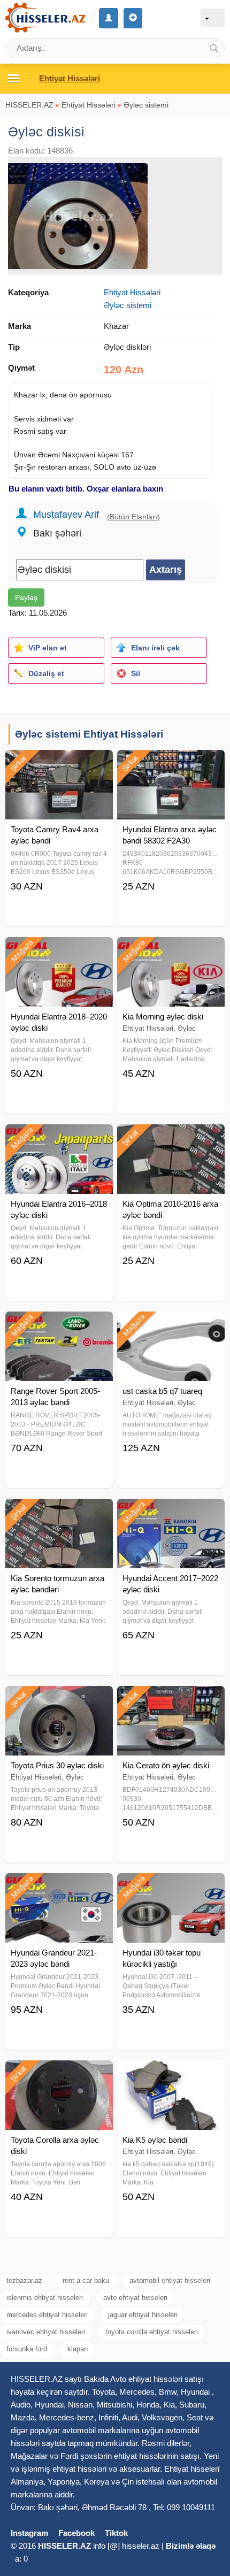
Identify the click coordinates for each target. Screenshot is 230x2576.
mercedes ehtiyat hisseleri (47, 2315)
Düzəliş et (46, 673)
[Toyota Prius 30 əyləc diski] (59, 1699)
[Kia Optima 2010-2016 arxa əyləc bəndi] (171, 1138)
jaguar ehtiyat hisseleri (143, 2315)
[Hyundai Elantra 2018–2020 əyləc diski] (59, 950)
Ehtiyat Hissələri (89, 105)
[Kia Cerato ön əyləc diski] (171, 1699)
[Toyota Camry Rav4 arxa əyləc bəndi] (59, 763)
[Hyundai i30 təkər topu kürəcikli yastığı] (171, 1887)
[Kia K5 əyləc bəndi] (171, 2074)
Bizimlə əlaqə (191, 2546)
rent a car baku (86, 2280)
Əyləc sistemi (146, 105)
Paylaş (26, 597)
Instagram (29, 2533)
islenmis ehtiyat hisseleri (45, 2298)
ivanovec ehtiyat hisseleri (46, 2332)
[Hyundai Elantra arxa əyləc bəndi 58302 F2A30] (171, 763)
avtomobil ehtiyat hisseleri (170, 2280)
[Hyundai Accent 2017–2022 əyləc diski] (171, 1512)
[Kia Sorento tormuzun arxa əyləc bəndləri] (59, 1512)
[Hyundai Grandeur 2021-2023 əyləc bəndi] (59, 1887)
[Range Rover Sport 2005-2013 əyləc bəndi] (59, 1325)
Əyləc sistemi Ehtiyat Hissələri (89, 734)
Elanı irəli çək (155, 648)
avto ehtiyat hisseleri (135, 2298)
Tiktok (116, 2533)
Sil (136, 673)
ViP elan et (48, 648)
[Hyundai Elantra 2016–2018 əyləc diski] (59, 1138)
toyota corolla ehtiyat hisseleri (152, 2332)
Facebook (76, 2533)
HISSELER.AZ (29, 105)
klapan (78, 2349)
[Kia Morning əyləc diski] (171, 950)
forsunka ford (27, 2349)
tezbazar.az (24, 2280)
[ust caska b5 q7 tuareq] (171, 1325)
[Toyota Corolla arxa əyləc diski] (59, 2074)
